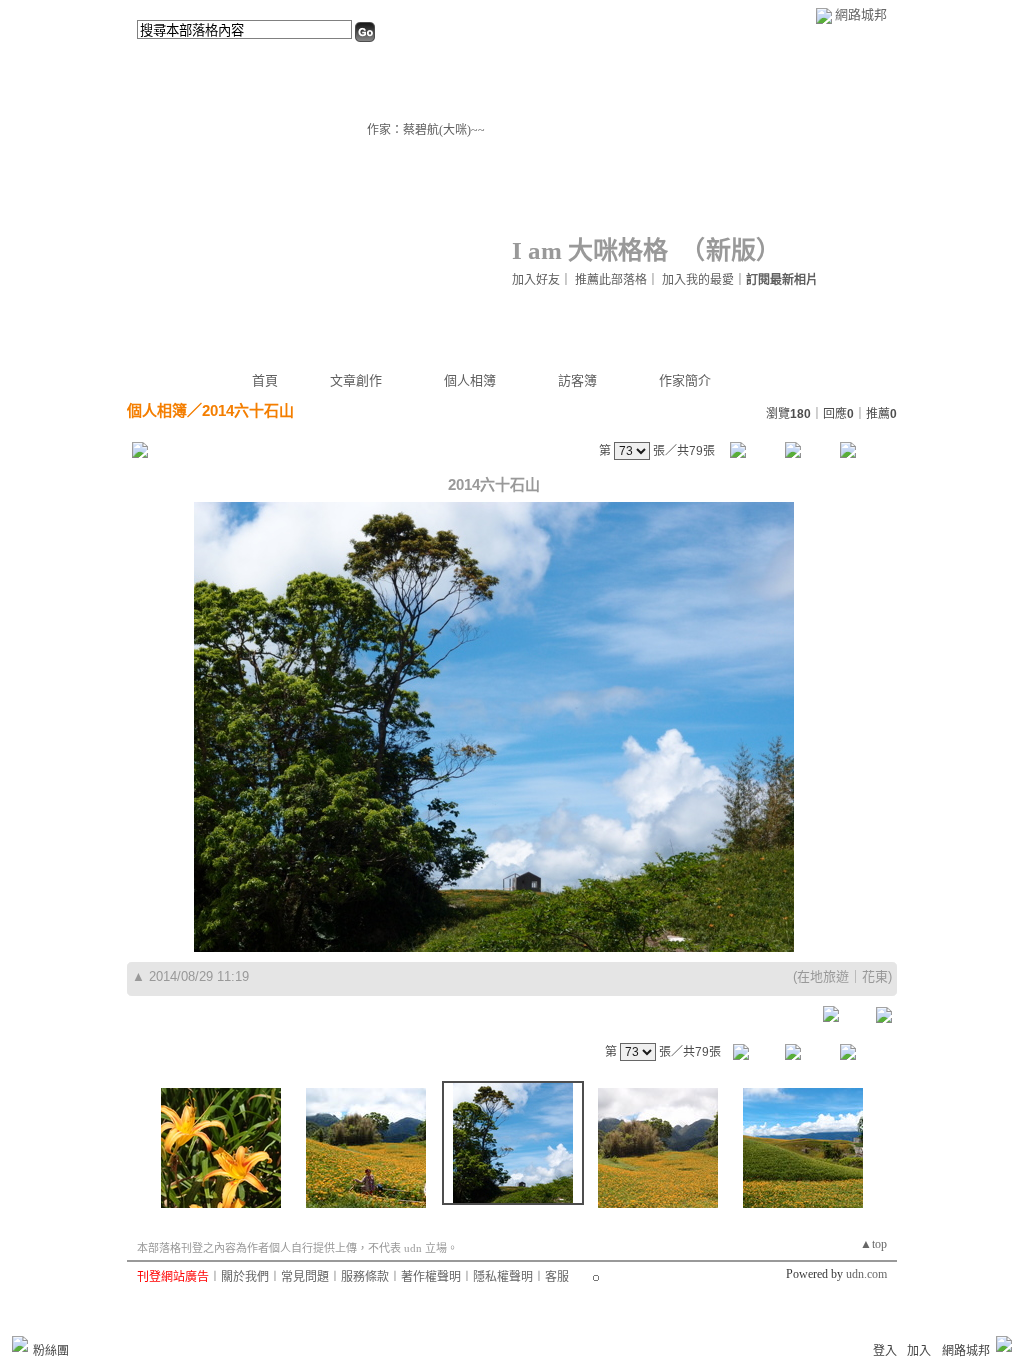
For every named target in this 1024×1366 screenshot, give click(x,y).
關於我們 (245, 1277)
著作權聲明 (431, 1277)
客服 (557, 1277)
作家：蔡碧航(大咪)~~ (426, 130)
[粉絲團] (20, 1344)
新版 (731, 250)
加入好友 (536, 280)
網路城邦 (861, 14)
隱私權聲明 (503, 1277)
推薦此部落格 (611, 280)
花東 (875, 976)
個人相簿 (470, 380)
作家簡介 (685, 380)
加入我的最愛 (698, 280)
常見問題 (305, 1277)
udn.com (866, 1274)
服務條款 (365, 1277)
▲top (873, 1244)
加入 (919, 1351)
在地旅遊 (823, 976)
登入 (885, 1351)
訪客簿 (577, 380)
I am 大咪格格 (590, 250)
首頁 (265, 380)
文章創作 (356, 380)
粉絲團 (51, 1351)
